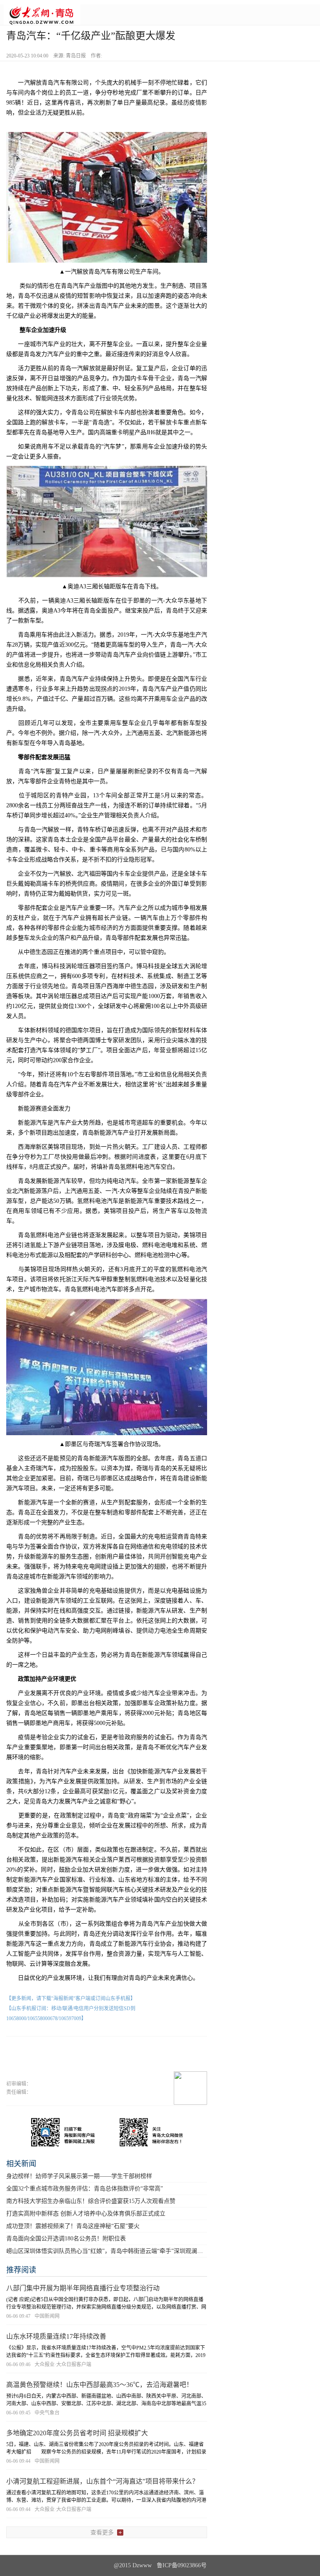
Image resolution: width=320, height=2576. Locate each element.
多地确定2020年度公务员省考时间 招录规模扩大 (77, 2433)
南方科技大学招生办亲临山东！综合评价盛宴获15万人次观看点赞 (91, 2201)
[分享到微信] (59, 2061)
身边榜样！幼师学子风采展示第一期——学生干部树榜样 (79, 2176)
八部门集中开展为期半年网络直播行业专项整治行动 (83, 2288)
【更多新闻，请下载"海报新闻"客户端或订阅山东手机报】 (71, 1999)
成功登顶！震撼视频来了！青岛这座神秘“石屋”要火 (73, 2226)
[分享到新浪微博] (88, 2061)
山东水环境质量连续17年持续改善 (56, 2336)
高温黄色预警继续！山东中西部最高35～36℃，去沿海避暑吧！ (100, 2385)
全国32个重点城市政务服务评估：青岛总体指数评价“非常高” (85, 2189)
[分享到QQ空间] (118, 2061)
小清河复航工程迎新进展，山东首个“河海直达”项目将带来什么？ (102, 2481)
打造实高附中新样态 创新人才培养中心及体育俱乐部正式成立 (86, 2214)
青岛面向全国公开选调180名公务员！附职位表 (66, 2239)
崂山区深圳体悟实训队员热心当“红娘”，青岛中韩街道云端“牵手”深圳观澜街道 (107, 2251)
